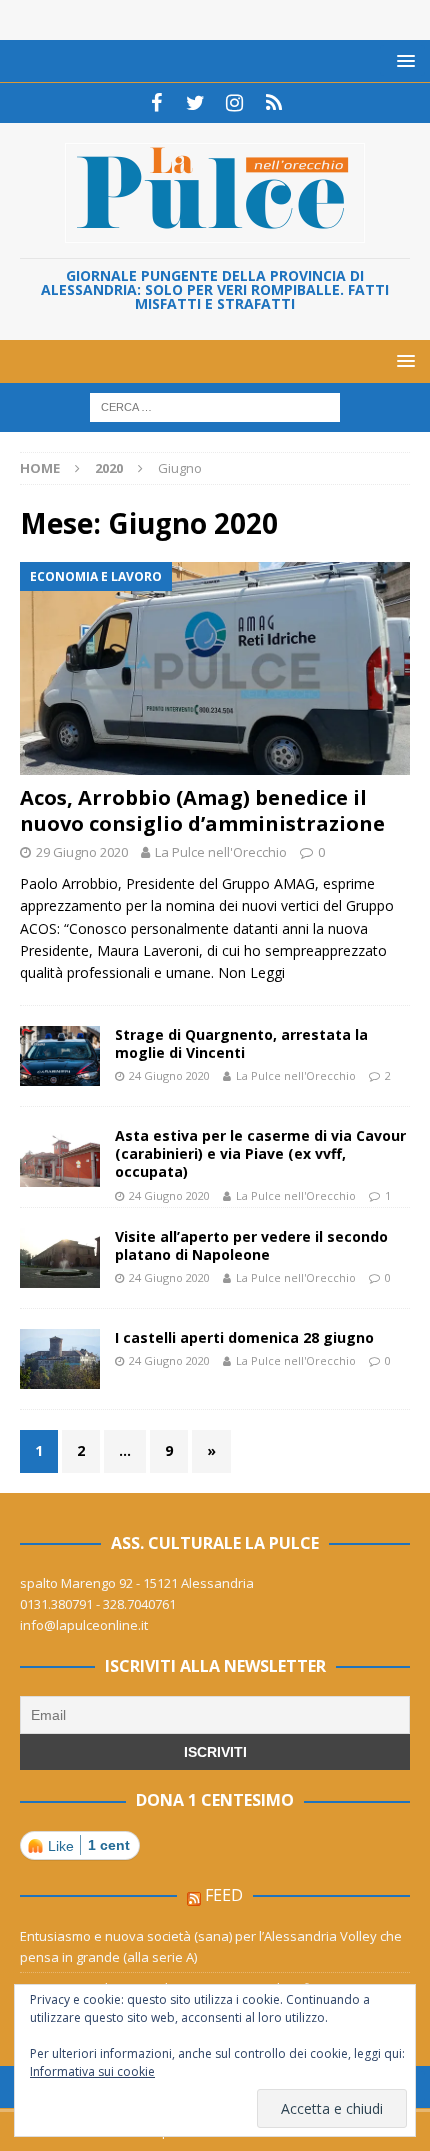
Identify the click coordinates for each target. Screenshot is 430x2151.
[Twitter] (195, 103)
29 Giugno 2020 (82, 852)
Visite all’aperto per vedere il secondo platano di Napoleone (251, 1245)
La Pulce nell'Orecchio (221, 852)
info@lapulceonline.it (84, 1625)
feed (224, 1895)
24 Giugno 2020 (169, 1075)
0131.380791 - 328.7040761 (98, 1604)
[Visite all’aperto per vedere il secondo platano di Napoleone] (60, 1258)
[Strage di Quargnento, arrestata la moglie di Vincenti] (60, 1056)
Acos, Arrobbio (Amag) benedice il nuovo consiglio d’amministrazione (202, 810)
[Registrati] (273, 103)
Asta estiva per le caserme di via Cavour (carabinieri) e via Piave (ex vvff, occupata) (260, 1153)
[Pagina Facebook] (156, 103)
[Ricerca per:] (215, 406)
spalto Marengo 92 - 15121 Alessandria (137, 1583)
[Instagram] (234, 103)
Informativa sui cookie (92, 2071)
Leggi (267, 972)
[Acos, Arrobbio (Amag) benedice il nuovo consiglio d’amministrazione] (215, 669)
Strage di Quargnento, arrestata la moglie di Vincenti (241, 1043)
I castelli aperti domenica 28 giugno (244, 1337)
